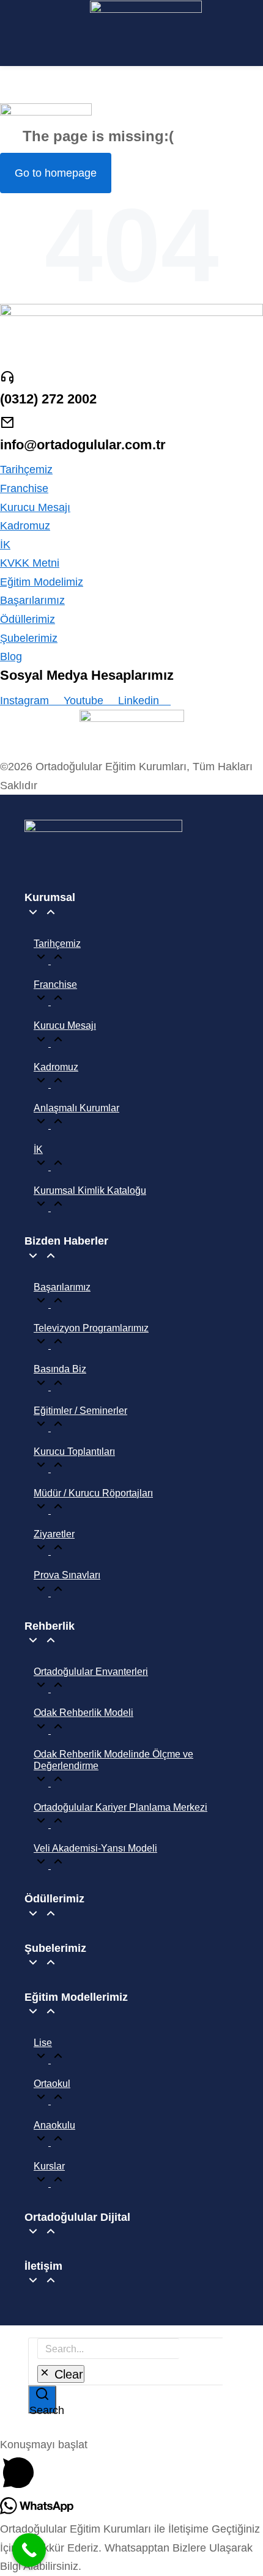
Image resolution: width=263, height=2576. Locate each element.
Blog (11, 657)
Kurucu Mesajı (35, 507)
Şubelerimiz (29, 638)
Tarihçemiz (26, 469)
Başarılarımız (32, 600)
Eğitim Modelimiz (42, 582)
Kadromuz (25, 526)
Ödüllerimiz (28, 619)
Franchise (24, 488)
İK (5, 545)
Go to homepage (56, 173)
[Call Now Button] (29, 2550)
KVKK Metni (30, 563)
